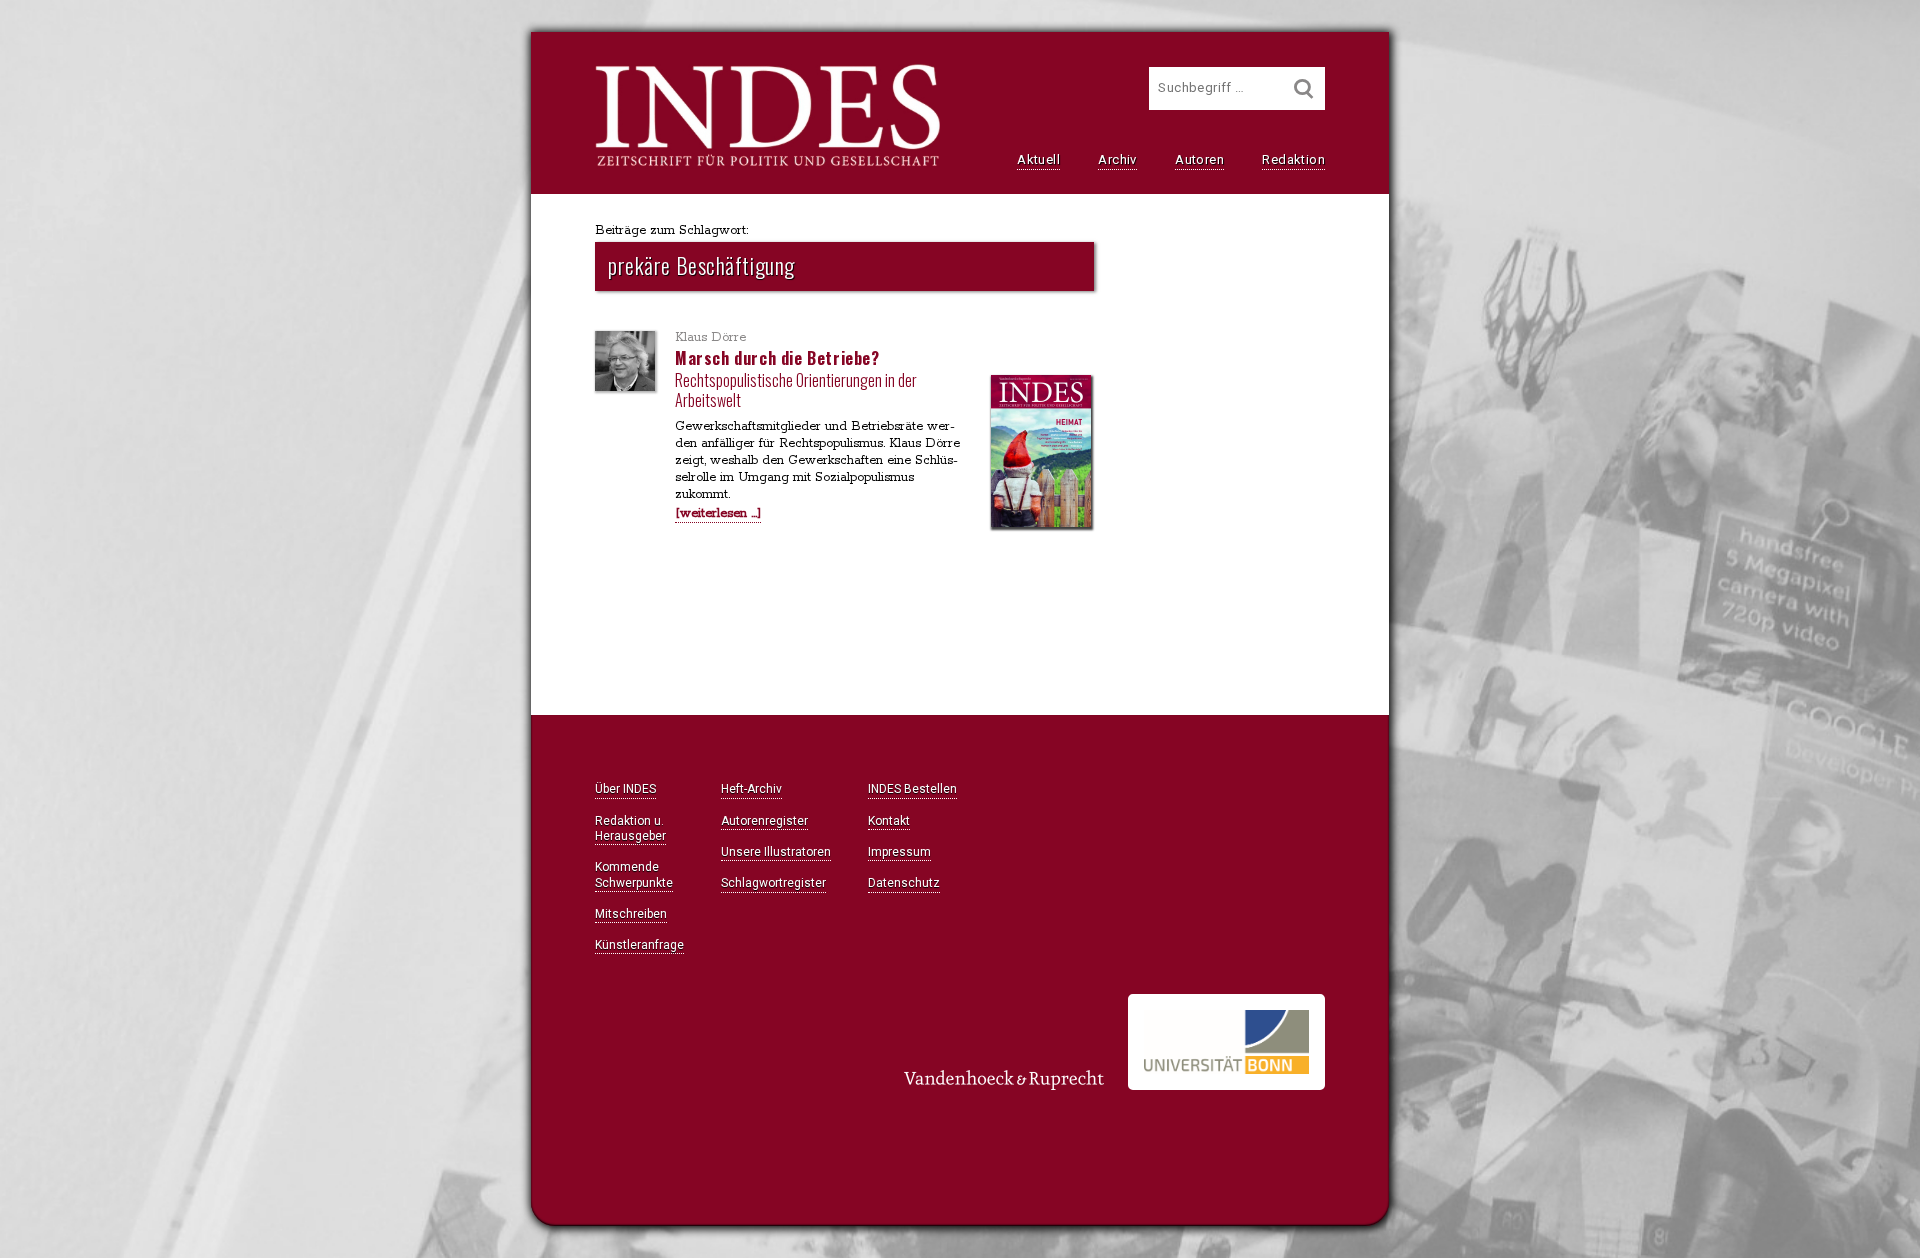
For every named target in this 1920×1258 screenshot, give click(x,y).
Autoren (1199, 159)
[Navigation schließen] (361, 60)
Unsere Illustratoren (776, 852)
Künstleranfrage (639, 945)
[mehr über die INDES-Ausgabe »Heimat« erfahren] (1041, 453)
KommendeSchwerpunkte (634, 874)
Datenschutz (904, 883)
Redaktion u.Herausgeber (630, 828)
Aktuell (1038, 159)
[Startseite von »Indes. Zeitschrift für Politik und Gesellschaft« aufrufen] (767, 164)
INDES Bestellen (912, 789)
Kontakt (889, 821)
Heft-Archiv (751, 789)
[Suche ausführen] (1304, 88)
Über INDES (625, 789)
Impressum (899, 852)
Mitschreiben (631, 914)
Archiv (1117, 159)
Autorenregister (764, 821)
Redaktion (1293, 159)
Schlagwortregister (773, 883)
